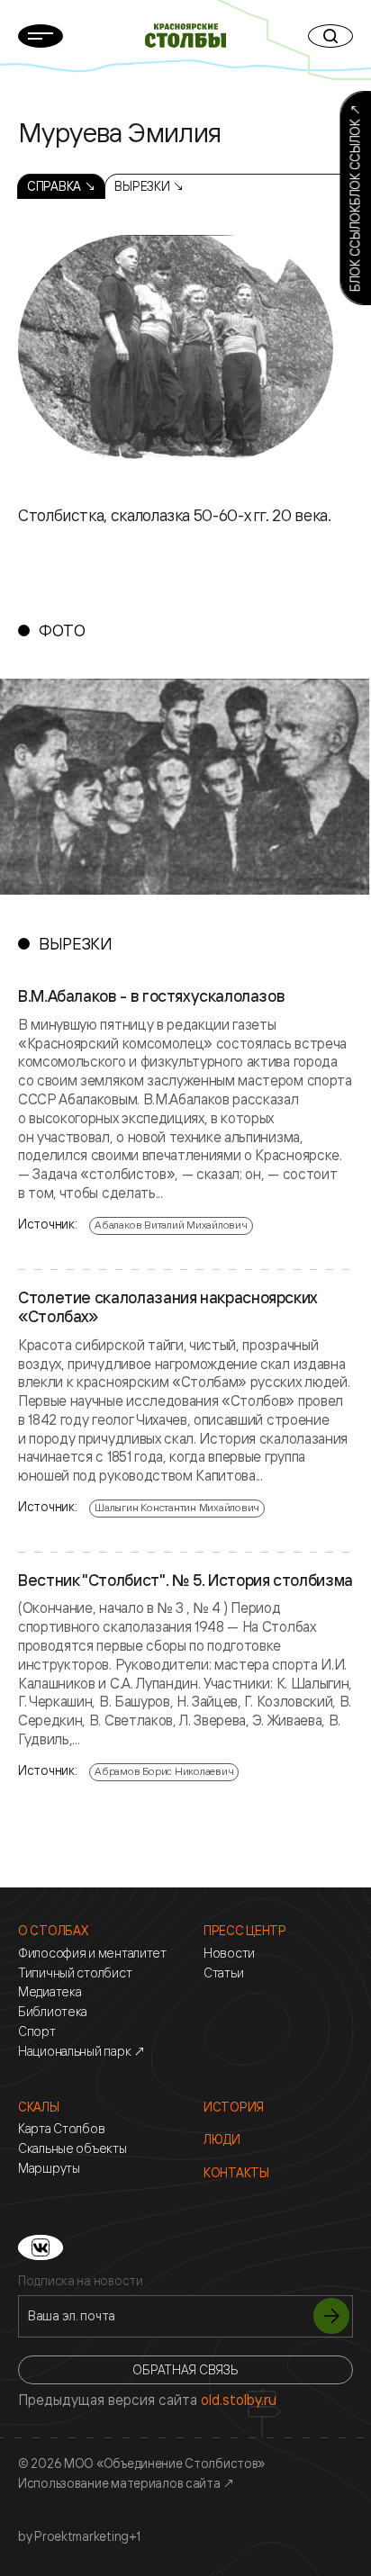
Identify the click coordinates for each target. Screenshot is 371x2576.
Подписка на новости (81, 2281)
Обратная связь (185, 2369)
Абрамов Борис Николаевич (164, 1771)
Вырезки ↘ (149, 186)
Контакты (236, 2173)
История (234, 2107)
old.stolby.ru (239, 2400)
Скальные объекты (72, 2148)
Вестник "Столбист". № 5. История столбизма (185, 1581)
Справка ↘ (61, 186)
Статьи (223, 1973)
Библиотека (53, 2012)
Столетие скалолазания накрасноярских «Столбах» (167, 1307)
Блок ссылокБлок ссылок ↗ (354, 198)
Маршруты (49, 2168)
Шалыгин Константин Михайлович (177, 1507)
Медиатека (50, 1992)
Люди (222, 2139)
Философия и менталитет (92, 1953)
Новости (229, 1953)
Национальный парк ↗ (82, 2051)
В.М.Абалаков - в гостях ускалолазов (151, 996)
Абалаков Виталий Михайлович (171, 1225)
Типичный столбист (75, 1973)
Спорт (37, 2031)
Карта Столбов (61, 2129)
